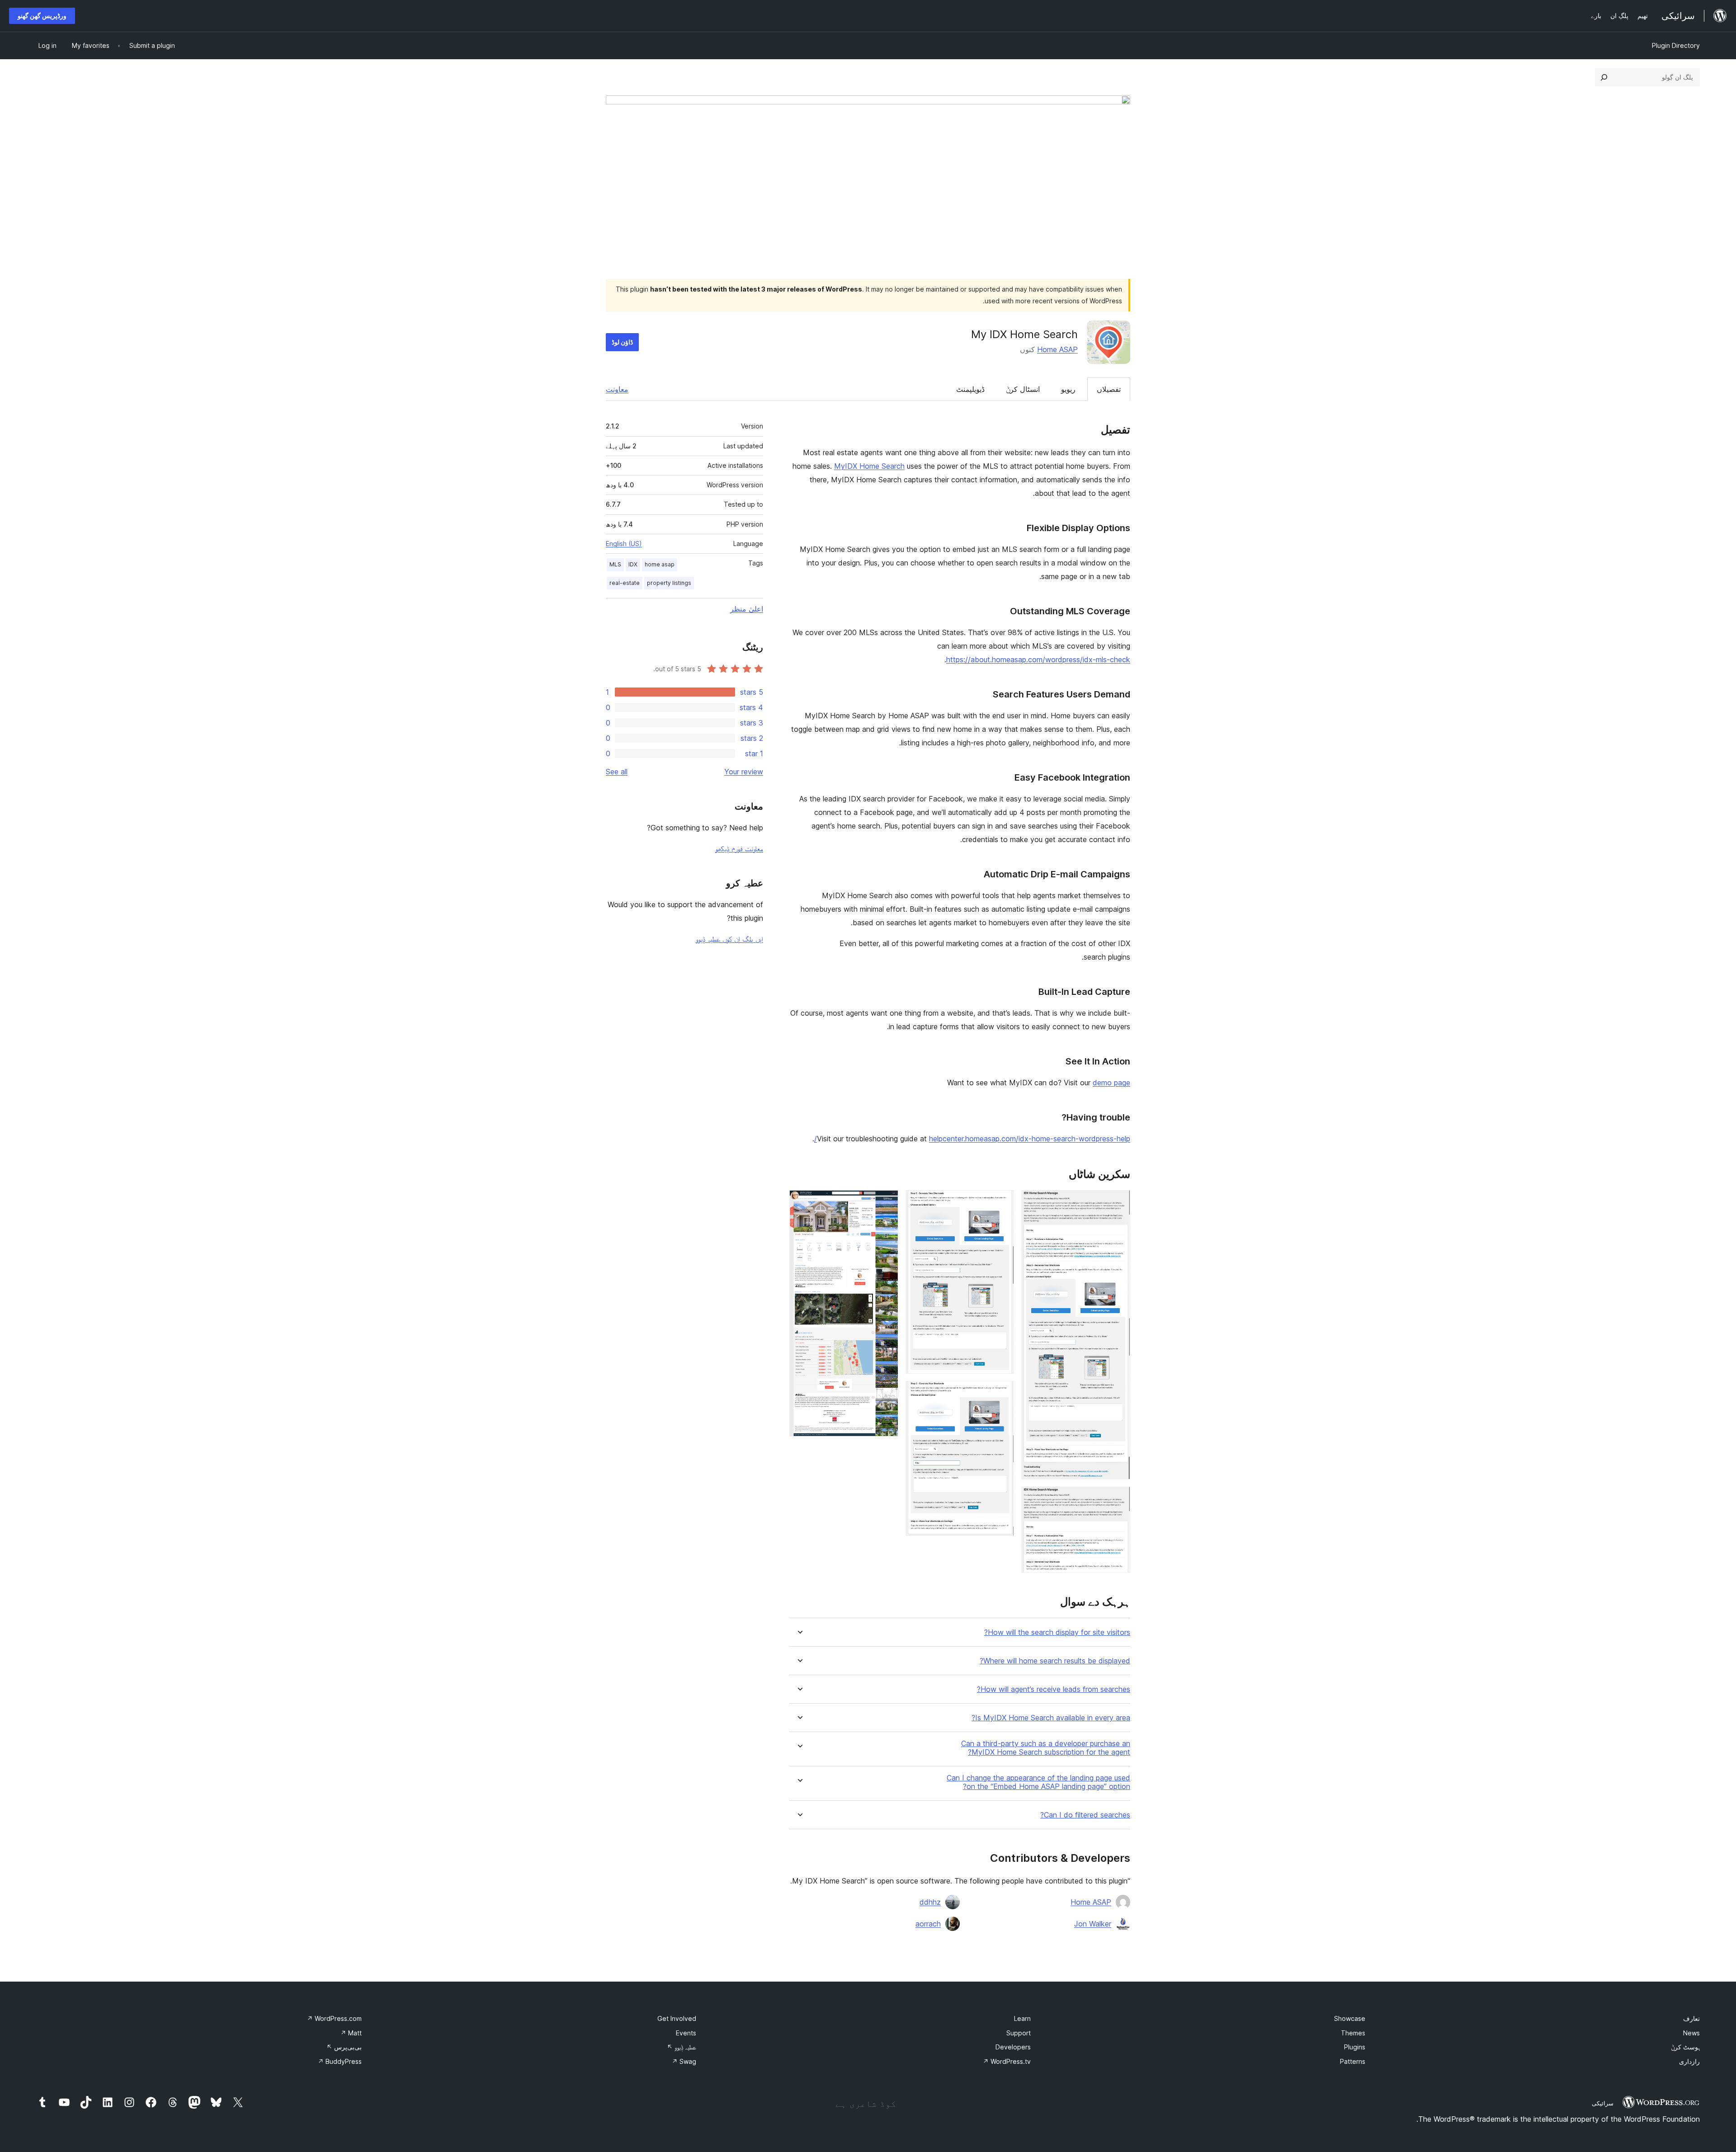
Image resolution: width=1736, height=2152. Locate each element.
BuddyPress (340, 2061)
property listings (669, 583)
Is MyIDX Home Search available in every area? (1051, 1718)
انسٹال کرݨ (1023, 389)
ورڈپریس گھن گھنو (42, 16)
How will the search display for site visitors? (1057, 1632)
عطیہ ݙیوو (682, 2047)
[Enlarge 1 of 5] (1118, 1202)
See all (617, 772)
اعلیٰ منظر (747, 609)
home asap (660, 564)
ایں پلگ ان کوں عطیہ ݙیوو (729, 939)
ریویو (1068, 389)
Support (1019, 2033)
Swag (684, 2061)
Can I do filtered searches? (1085, 1815)
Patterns (1353, 2061)
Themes (1353, 2033)
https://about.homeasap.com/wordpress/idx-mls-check (1038, 659)
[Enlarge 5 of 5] (886, 1202)
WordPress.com (334, 2018)
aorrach (928, 1924)
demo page (1111, 1083)
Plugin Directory (1676, 45)
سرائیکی (1603, 2103)
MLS (615, 564)
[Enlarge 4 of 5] (1002, 1393)
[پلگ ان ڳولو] (1604, 77)
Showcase (1350, 2018)
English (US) (624, 544)
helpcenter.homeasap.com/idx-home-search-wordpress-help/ (972, 1139)
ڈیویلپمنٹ (970, 389)
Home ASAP (1057, 349)
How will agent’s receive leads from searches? (1054, 1689)
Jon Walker (1093, 1924)
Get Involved (677, 2018)
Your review (744, 772)
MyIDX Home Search (869, 466)
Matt (351, 2033)
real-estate (625, 583)
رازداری (1689, 2061)
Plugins (1355, 2047)
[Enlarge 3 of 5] (1002, 1202)
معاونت (617, 389)
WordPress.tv (1007, 2061)
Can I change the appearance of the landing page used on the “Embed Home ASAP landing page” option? (1038, 1782)
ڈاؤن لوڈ (622, 342)
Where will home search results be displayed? (1055, 1661)
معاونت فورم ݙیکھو (739, 848)
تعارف (1691, 2018)
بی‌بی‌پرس (344, 2047)
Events (686, 2033)
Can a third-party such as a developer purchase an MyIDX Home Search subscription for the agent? (1046, 1748)
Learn (1022, 2018)
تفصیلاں (1109, 389)
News (1691, 2033)
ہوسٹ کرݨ (1685, 2047)
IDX (633, 564)
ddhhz (930, 1902)
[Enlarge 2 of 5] (1118, 1499)
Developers (1013, 2047)
